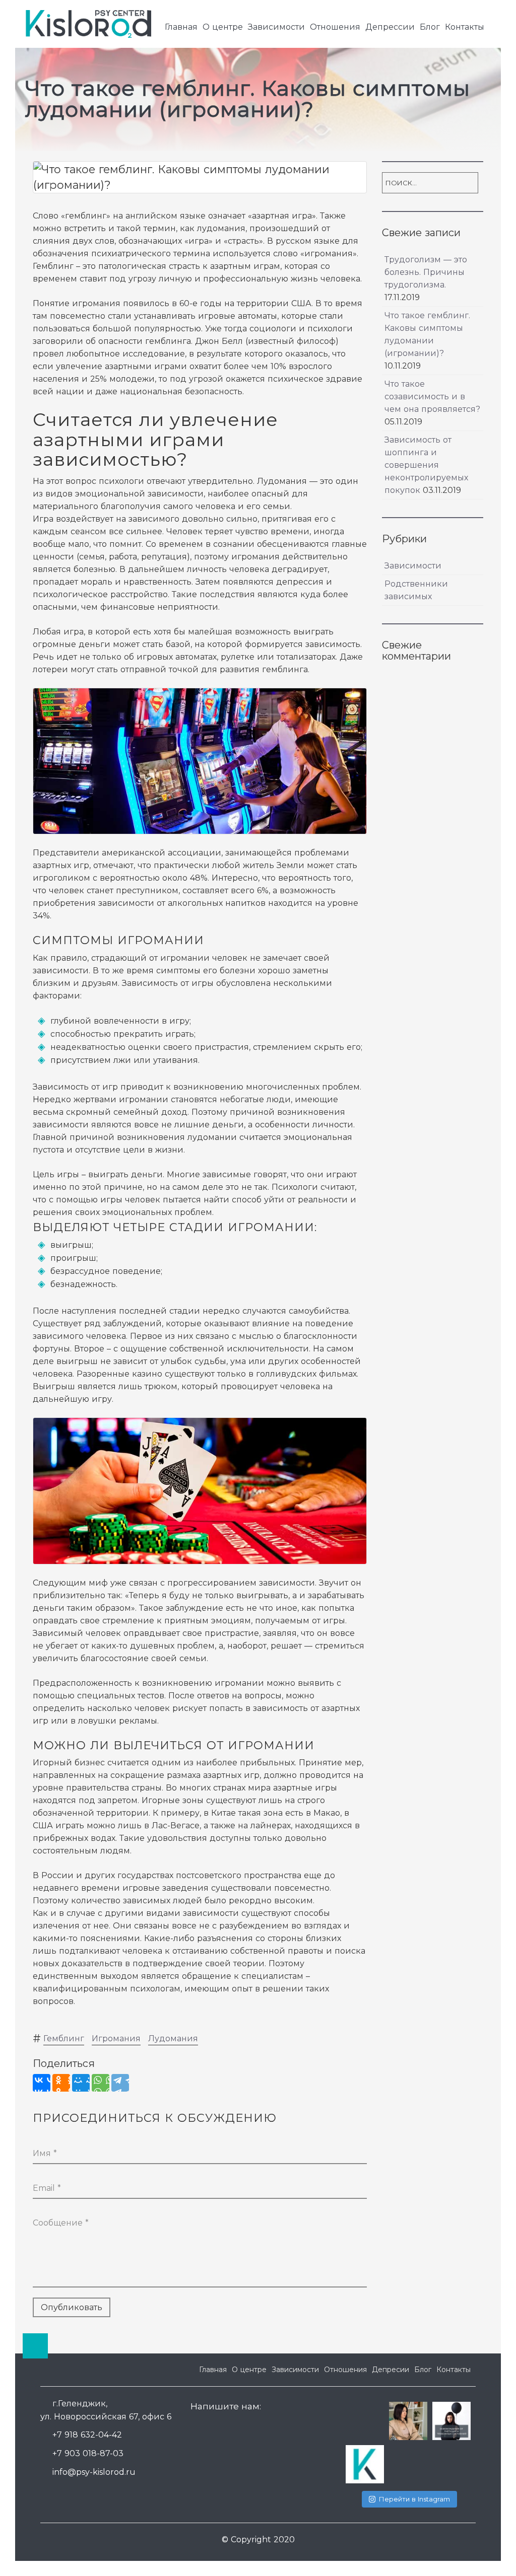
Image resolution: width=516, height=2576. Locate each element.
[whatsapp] (200, 2429)
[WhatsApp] (101, 2083)
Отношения (335, 27)
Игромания (116, 2038)
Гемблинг (64, 2038)
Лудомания (173, 2038)
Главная (181, 27)
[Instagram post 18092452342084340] (365, 2464)
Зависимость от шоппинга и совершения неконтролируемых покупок (426, 465)
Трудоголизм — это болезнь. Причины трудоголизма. (426, 272)
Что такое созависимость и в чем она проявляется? (432, 397)
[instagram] (236, 2429)
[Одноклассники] (61, 2083)
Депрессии (390, 27)
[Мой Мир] (81, 2083)
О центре (223, 27)
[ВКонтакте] (42, 2083)
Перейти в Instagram (414, 2499)
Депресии (391, 2370)
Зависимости (276, 27)
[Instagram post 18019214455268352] (451, 2421)
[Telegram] (120, 2083)
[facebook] (218, 2429)
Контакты (465, 27)
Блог (430, 27)
